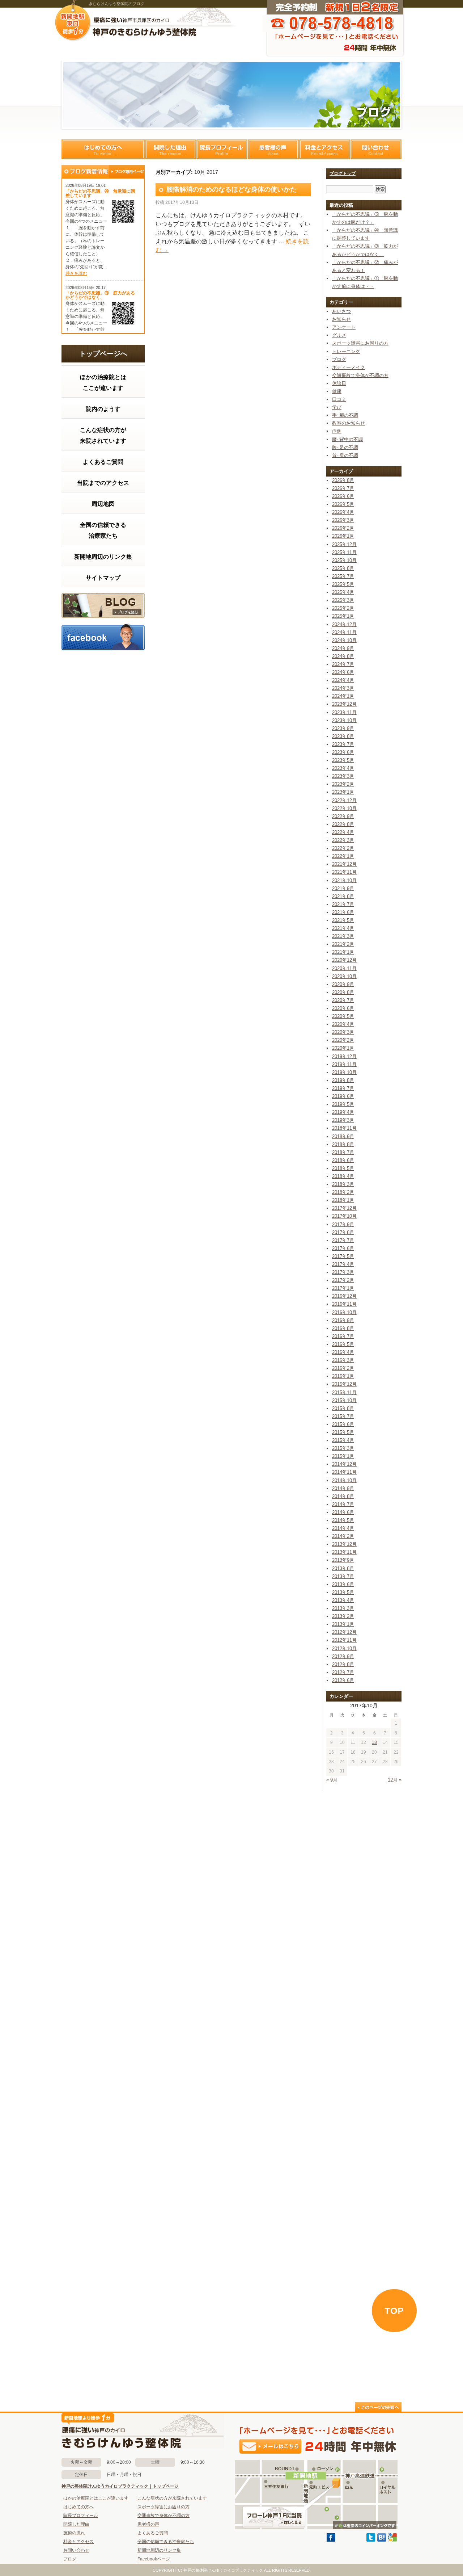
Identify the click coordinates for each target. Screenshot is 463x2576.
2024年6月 (343, 672)
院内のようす (103, 409)
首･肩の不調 (345, 455)
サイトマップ (103, 578)
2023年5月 (343, 760)
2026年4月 (343, 512)
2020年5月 (343, 1016)
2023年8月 (343, 736)
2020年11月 (344, 968)
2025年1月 (343, 616)
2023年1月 (343, 792)
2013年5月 (343, 1592)
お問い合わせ (76, 2550)
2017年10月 (344, 1216)
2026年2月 (343, 528)
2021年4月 (343, 928)
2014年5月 (343, 1520)
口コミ (339, 399)
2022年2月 (343, 848)
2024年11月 (344, 632)
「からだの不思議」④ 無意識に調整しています (100, 193)
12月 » (395, 1780)
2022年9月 (343, 816)
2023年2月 (343, 784)
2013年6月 (343, 1584)
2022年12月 (344, 800)
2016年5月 (343, 1344)
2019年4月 (343, 1112)
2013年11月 (344, 1552)
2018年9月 (343, 1136)
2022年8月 (343, 824)
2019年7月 (343, 1088)
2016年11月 (344, 1304)
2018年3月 (343, 1184)
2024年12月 (344, 624)
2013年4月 (343, 1600)
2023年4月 (343, 768)
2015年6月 (343, 1424)
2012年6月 (343, 1680)
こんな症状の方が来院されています (103, 435)
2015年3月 (343, 1448)
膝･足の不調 (345, 447)
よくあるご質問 (103, 462)
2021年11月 (344, 872)
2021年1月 (343, 952)
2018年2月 (343, 1192)
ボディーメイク (349, 367)
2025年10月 (344, 560)
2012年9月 (343, 1656)
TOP (394, 2311)
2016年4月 (343, 1352)
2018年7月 (343, 1152)
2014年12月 (344, 1464)
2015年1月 (343, 1456)
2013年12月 (344, 1544)
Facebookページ (154, 2559)
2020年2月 (343, 1040)
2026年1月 (343, 536)
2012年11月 (344, 1640)
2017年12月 (344, 1208)
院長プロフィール (222, 149)
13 (374, 1742)
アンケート (344, 327)
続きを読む (76, 273)
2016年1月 (343, 1376)
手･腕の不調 (345, 415)
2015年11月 (344, 1392)
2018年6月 (343, 1160)
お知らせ (341, 319)
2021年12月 (344, 864)
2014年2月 (343, 1536)
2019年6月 (343, 1096)
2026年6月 (343, 496)
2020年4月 (343, 1024)
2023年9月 (343, 728)
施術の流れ (74, 2533)
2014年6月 (343, 1512)
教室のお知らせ (349, 423)
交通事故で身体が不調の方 (360, 375)
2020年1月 (343, 1048)
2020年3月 (343, 1032)
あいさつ (341, 311)
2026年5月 (343, 504)
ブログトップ (343, 173)
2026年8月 (343, 480)
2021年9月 (343, 888)
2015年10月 (344, 1400)
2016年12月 (344, 1296)
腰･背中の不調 (347, 439)
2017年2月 (343, 1280)
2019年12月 (344, 1056)
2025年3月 (343, 600)
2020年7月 (343, 1000)
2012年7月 (343, 1672)
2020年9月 (343, 984)
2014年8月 (343, 1496)
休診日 (339, 383)
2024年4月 (343, 680)
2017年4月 (343, 1264)
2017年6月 (343, 1248)
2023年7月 (343, 744)
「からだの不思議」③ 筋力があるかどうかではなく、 (100, 295)
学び (337, 407)
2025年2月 (343, 608)
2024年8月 (343, 656)
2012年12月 (344, 1632)
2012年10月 (344, 1648)
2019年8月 (343, 1080)
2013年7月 (343, 1576)
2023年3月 (343, 776)
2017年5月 (343, 1256)
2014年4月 (343, 1528)
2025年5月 (343, 584)
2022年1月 (343, 856)
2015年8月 (343, 1408)
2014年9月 (343, 1488)
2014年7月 (343, 1504)
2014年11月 (344, 1472)
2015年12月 (344, 1384)
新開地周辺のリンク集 (103, 557)
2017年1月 (343, 1288)
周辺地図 (103, 504)
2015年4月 (343, 1440)
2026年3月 (343, 520)
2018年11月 (344, 1128)
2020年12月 (344, 960)
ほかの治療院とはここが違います (103, 383)
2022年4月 (343, 832)
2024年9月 (343, 648)
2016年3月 (343, 1360)
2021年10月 (344, 880)
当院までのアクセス (103, 483)
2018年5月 (343, 1168)
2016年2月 (343, 1368)
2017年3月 (343, 1272)
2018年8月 (343, 1144)
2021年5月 (343, 920)
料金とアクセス (324, 149)
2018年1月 (343, 1200)
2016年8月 (343, 1328)
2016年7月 (343, 1336)
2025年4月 (343, 592)
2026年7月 (343, 488)
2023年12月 (344, 704)
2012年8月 (343, 1664)
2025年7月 (343, 576)
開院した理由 (170, 149)
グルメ (339, 335)
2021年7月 (343, 904)
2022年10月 (344, 808)
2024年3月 (343, 688)
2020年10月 (344, 976)
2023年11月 (344, 712)
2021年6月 (343, 912)
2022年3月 (343, 840)
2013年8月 (343, 1568)
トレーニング (346, 351)
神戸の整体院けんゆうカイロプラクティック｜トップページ (120, 2486)
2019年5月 (343, 1104)
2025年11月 (344, 552)
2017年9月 (343, 1224)
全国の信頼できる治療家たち (103, 530)
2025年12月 (344, 544)
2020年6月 (343, 1008)
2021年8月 (343, 896)
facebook (103, 637)
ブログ (103, 605)
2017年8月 (343, 1232)
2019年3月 (343, 1120)
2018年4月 (343, 1176)
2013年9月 (343, 1560)
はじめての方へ (103, 149)
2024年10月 (344, 640)
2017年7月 (343, 1240)
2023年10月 (344, 720)
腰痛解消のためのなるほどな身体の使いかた (231, 189)
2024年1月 (343, 696)
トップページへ (103, 354)
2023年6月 (343, 752)
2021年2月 (343, 944)
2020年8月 (343, 992)
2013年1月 (343, 1624)
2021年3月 (343, 936)
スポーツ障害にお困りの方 (360, 343)
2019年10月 (344, 1072)
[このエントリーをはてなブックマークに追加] (382, 2540)
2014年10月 (344, 1480)
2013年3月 (343, 1608)
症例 (337, 431)
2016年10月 (344, 1312)
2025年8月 (343, 568)
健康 (337, 391)
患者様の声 (273, 149)
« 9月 (332, 1780)
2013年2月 (343, 1616)
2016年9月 (343, 1320)
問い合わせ (376, 149)
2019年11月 (344, 1064)
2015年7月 (343, 1416)
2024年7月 (343, 664)
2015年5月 (343, 1432)
